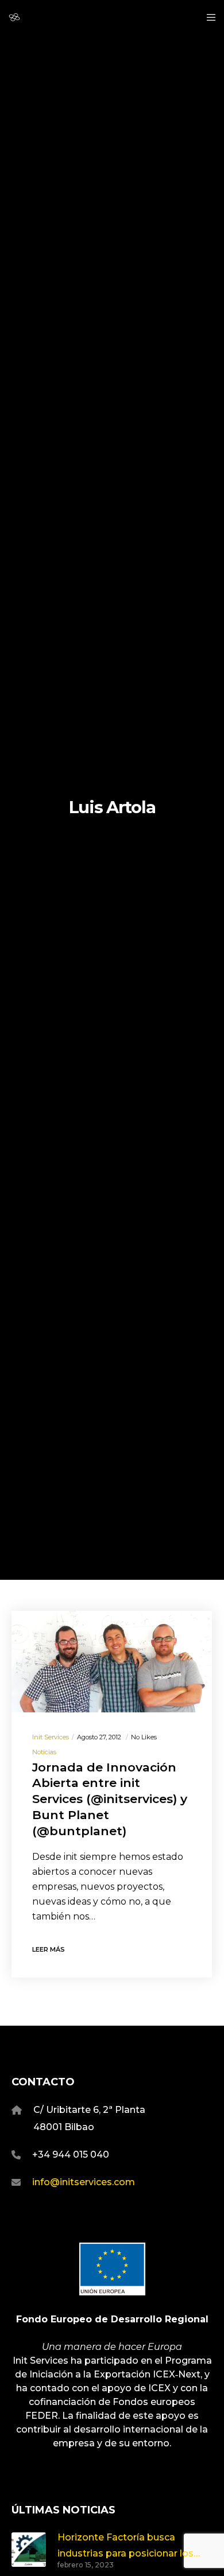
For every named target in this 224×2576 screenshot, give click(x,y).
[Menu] (208, 17)
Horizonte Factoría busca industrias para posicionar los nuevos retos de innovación (125, 2546)
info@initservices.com (84, 2182)
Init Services (51, 1737)
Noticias (44, 1752)
